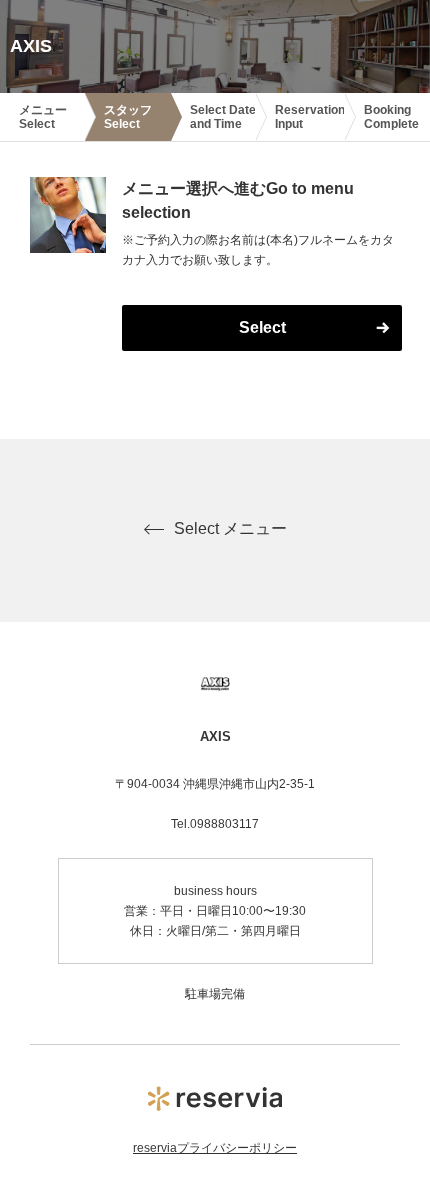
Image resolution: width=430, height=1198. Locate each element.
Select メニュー (230, 528)
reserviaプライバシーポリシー (215, 1148)
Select (262, 327)
